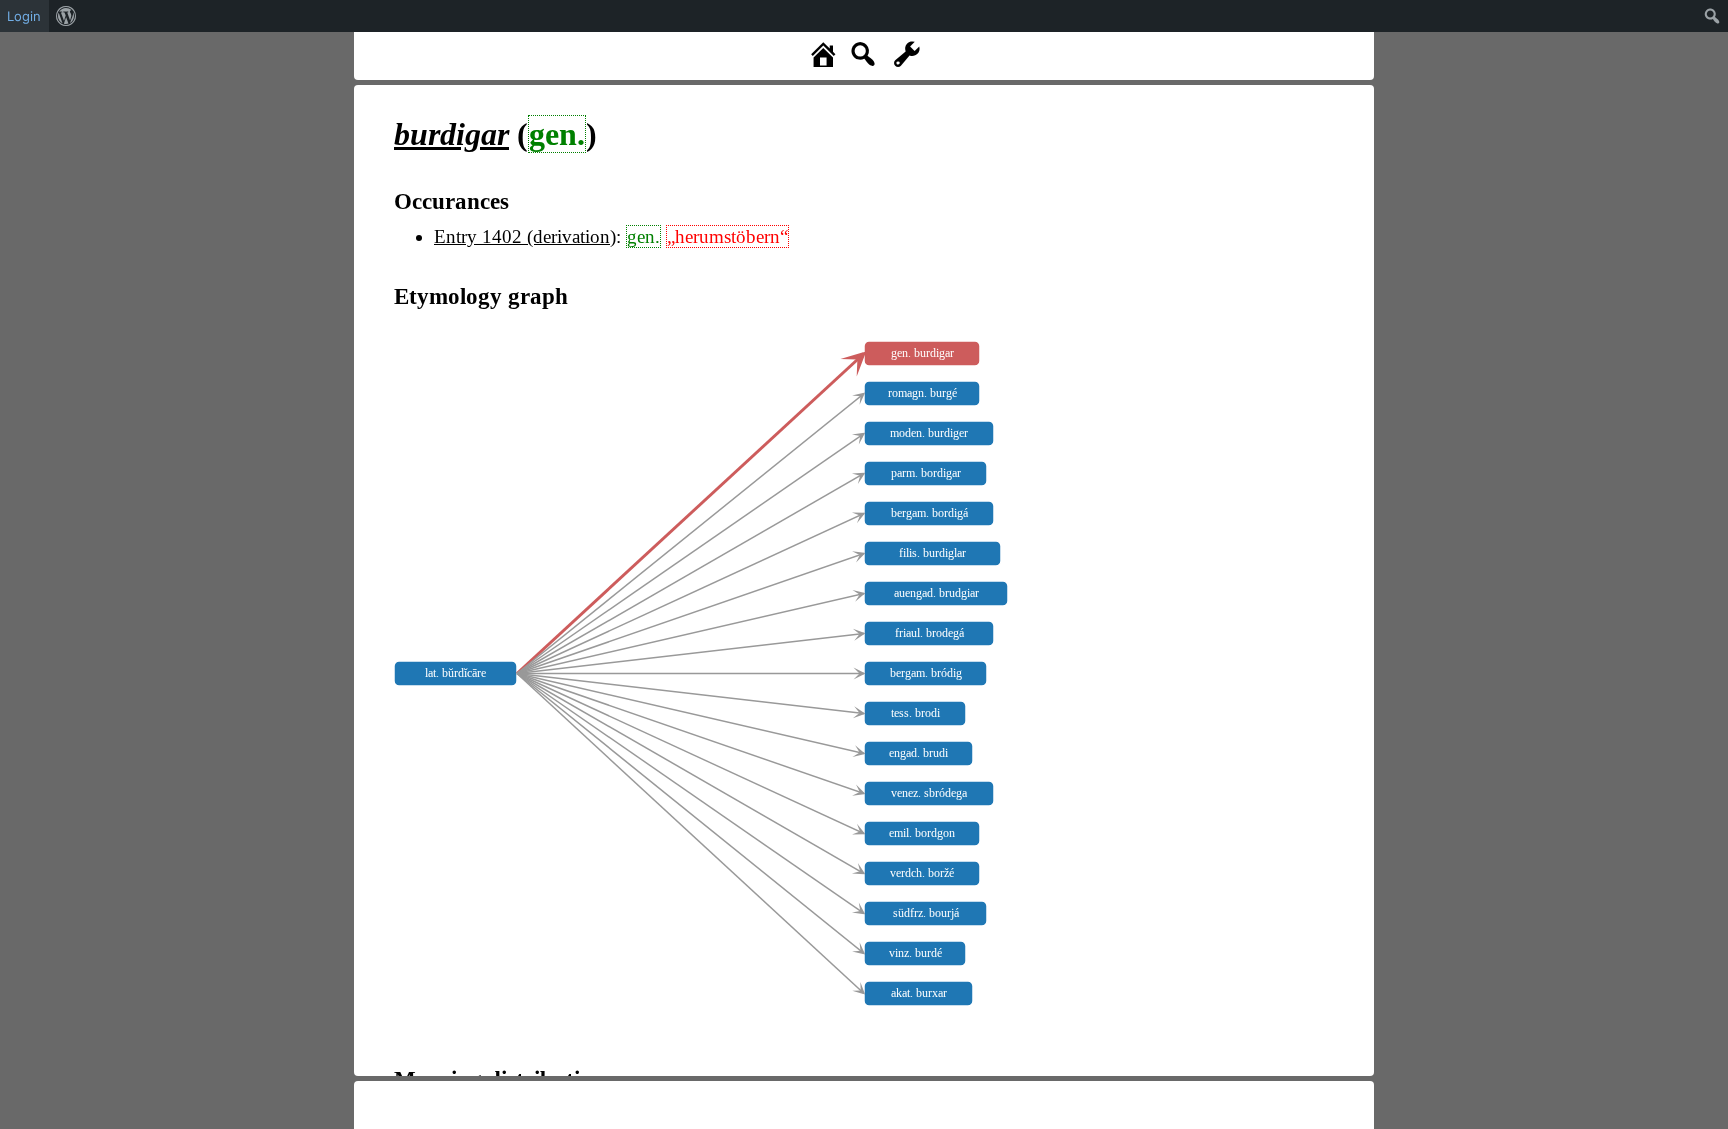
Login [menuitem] (24, 16)
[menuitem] (66, 16)
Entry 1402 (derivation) (525, 236)
